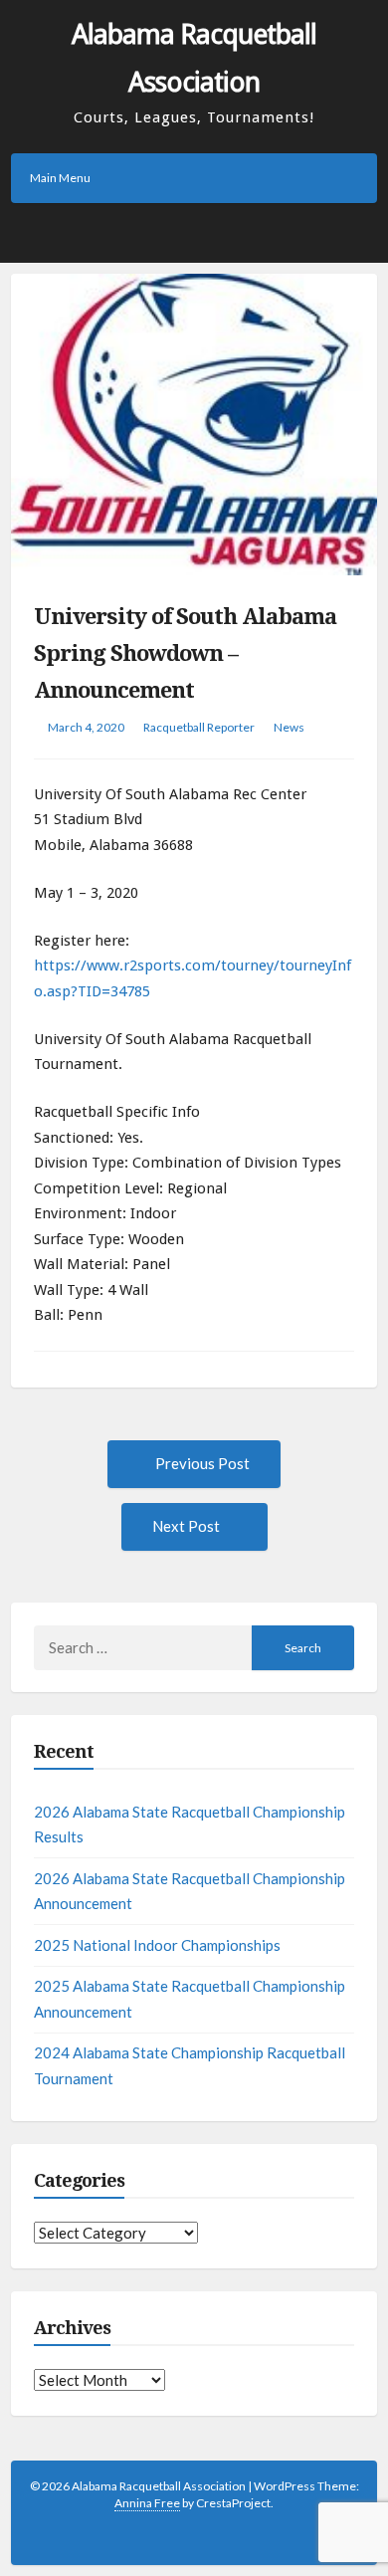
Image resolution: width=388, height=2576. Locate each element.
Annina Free (147, 2503)
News (289, 727)
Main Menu (60, 178)
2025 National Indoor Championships (157, 1945)
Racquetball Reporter (199, 727)
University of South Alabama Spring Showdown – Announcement (185, 654)
